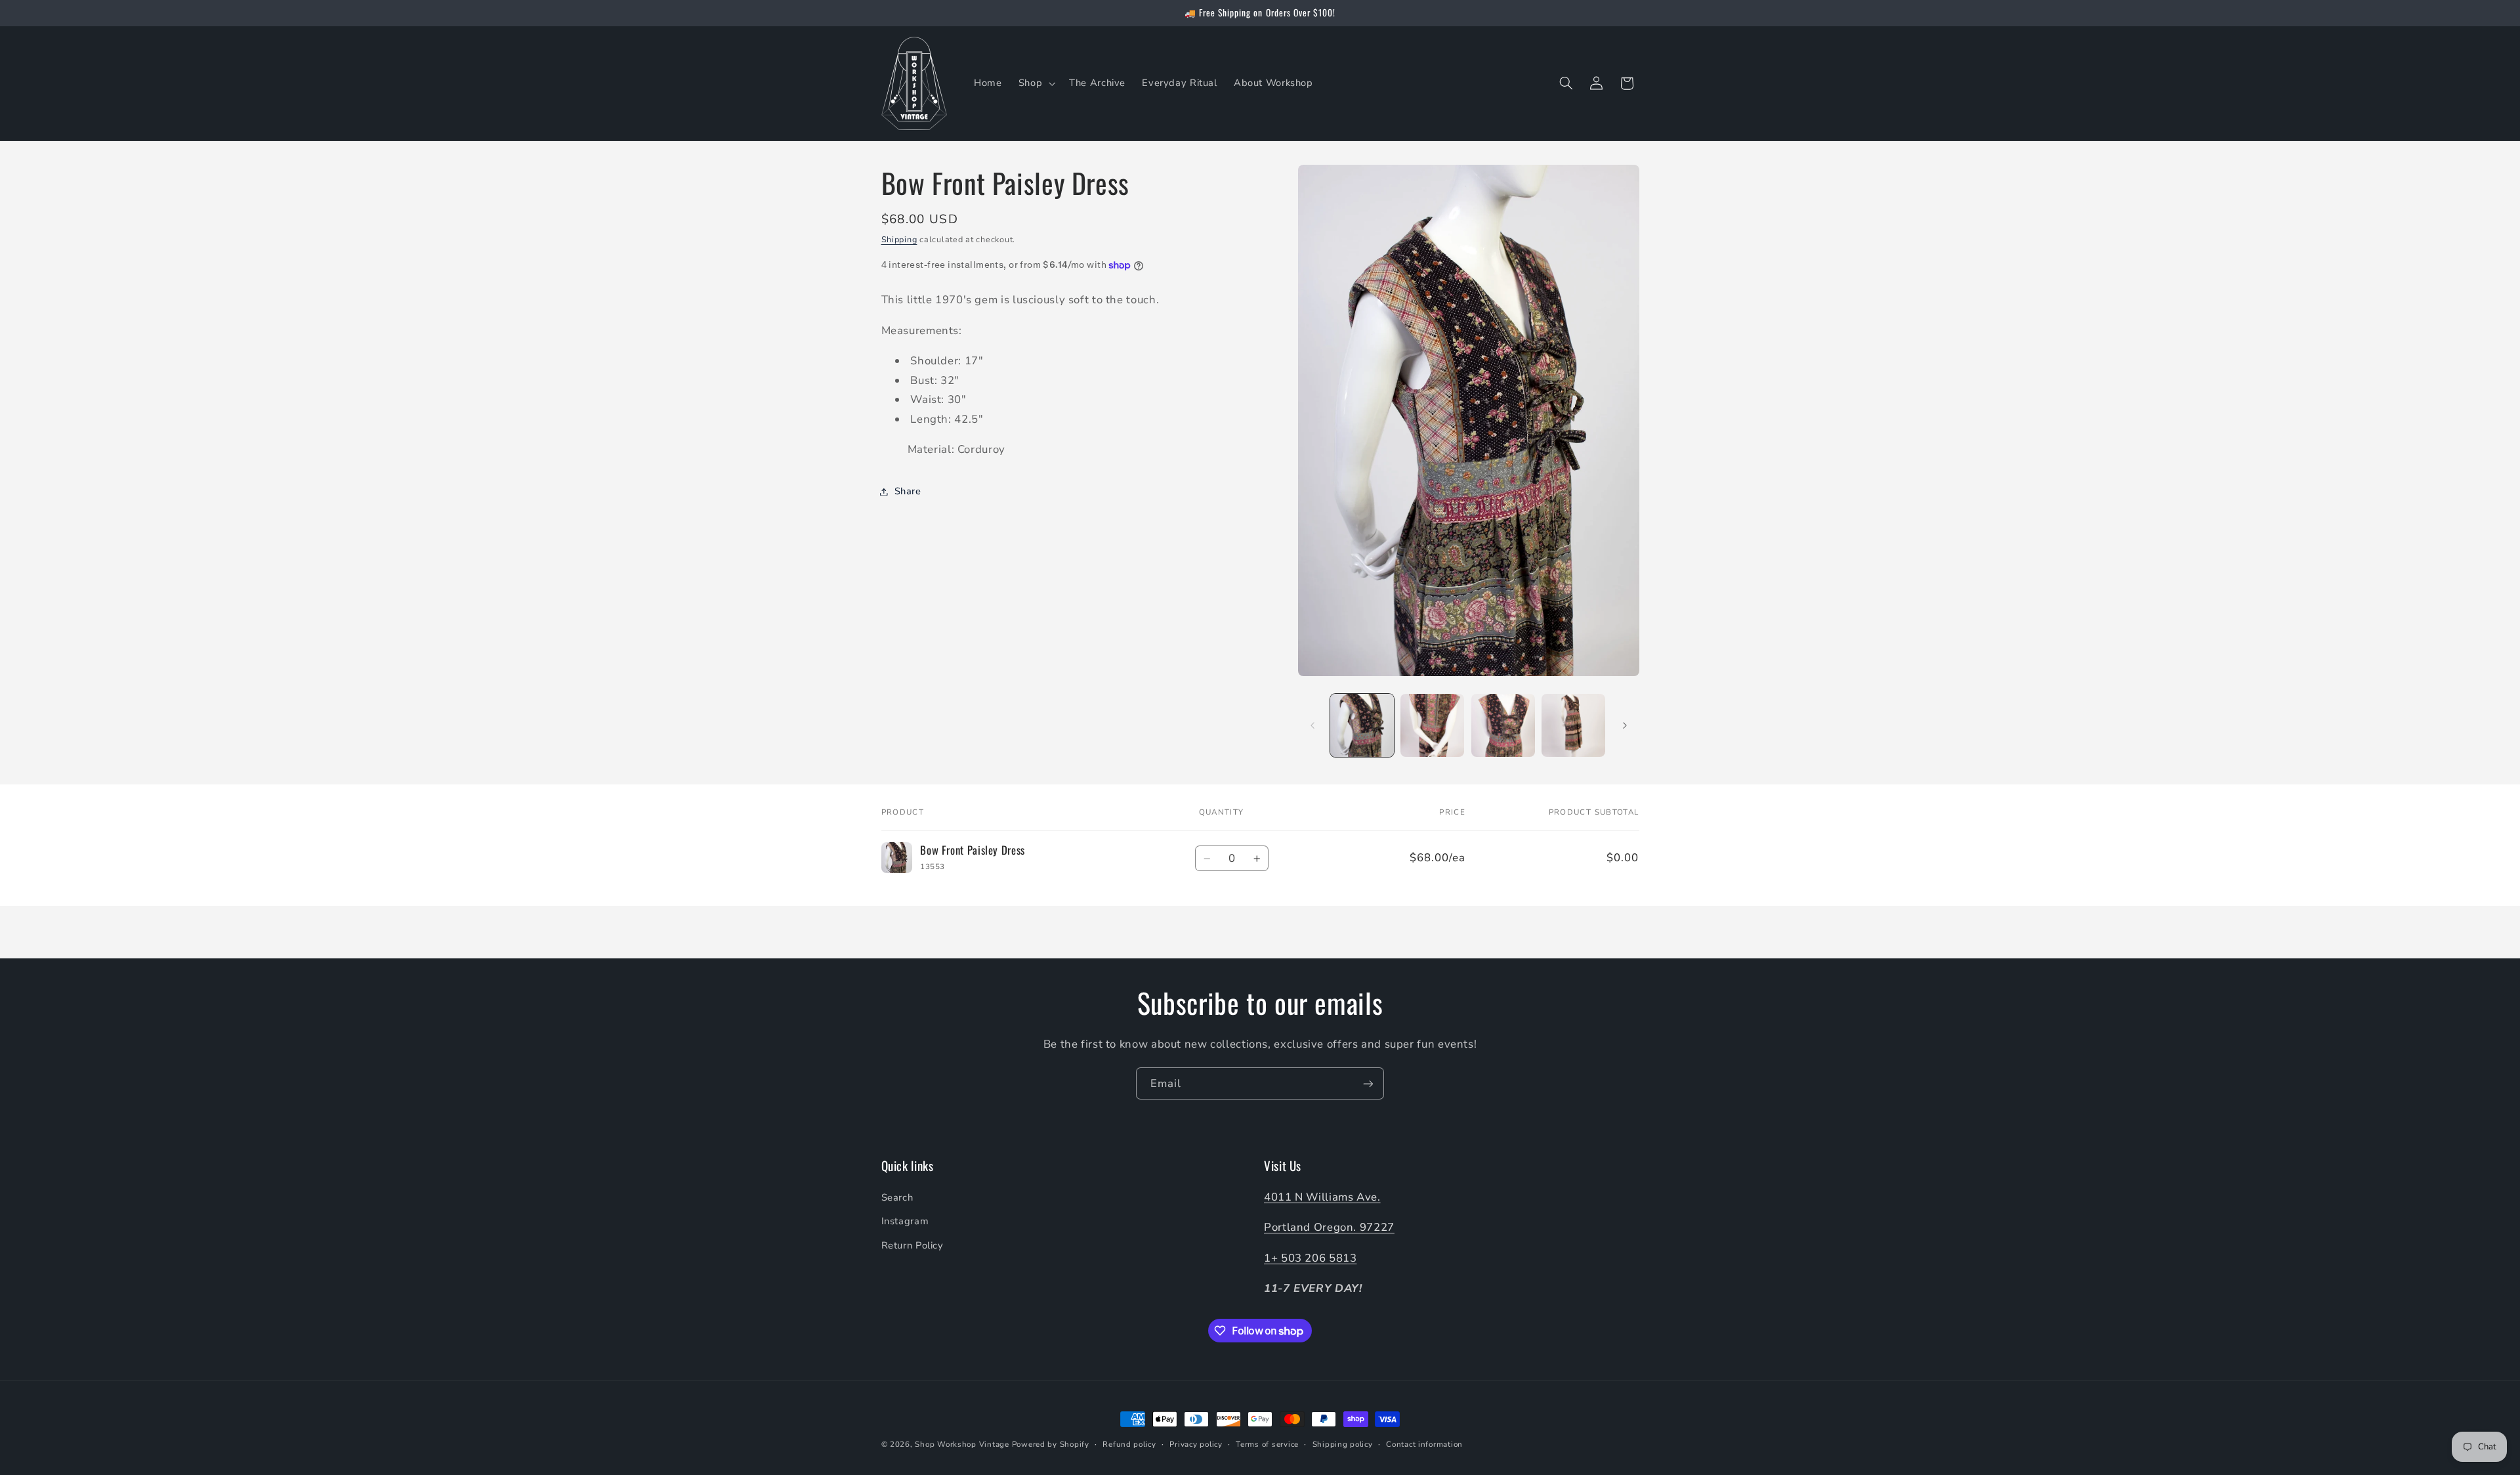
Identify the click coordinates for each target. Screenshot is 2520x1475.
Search (897, 1197)
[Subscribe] (1368, 1083)
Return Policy (913, 1245)
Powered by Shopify (1051, 1444)
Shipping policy (1343, 1444)
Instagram (905, 1221)
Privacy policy (1196, 1444)
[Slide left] (1312, 725)
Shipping (899, 239)
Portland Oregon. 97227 (1329, 1227)
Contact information (1424, 1444)
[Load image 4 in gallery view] (1573, 726)
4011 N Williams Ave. (1322, 1197)
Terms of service (1267, 1444)
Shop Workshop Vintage (962, 1444)
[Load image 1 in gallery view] (1362, 726)
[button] (1035, 83)
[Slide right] (1625, 725)
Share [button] (908, 491)
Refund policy (1129, 1444)
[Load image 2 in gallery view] (1432, 726)
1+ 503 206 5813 (1310, 1258)
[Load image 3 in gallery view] (1503, 726)
